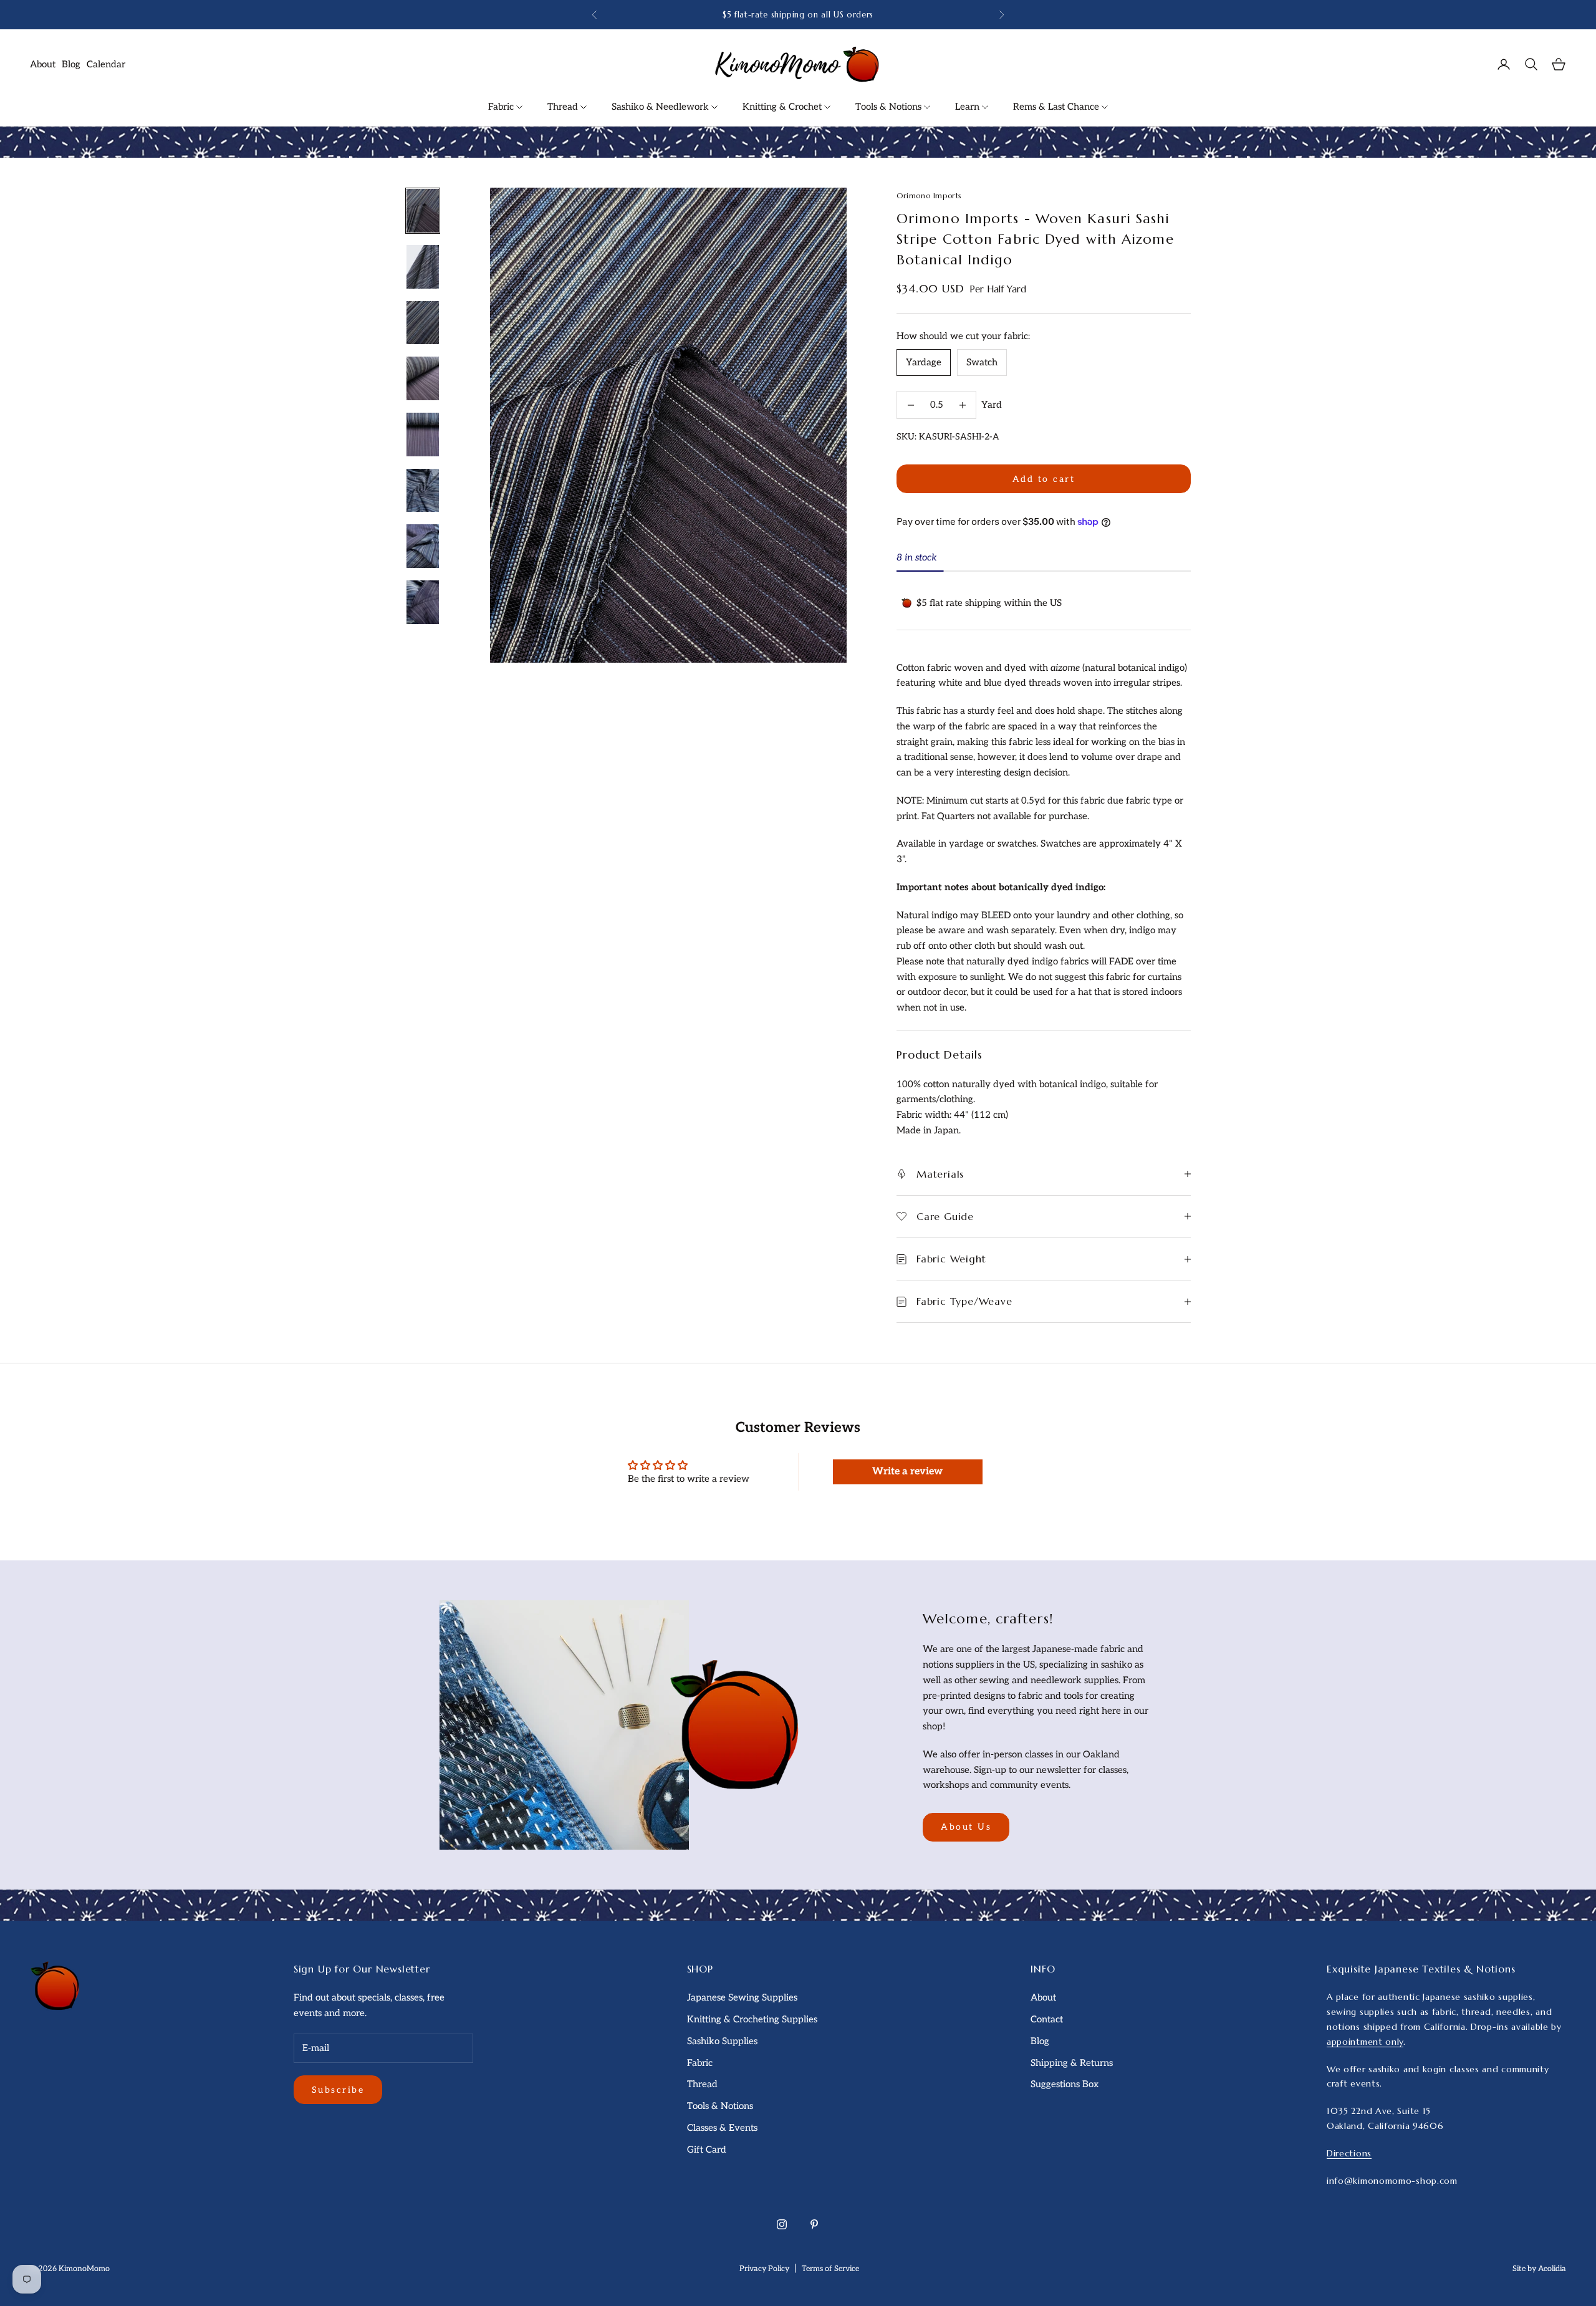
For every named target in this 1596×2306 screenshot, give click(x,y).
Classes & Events (722, 2128)
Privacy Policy (764, 2269)
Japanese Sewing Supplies (742, 1997)
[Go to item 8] (423, 602)
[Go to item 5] (423, 435)
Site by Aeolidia (1539, 2269)
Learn (969, 107)
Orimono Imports (929, 195)
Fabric (502, 107)
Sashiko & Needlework (661, 107)
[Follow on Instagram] (782, 2224)
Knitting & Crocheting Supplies (752, 2019)
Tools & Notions (890, 107)
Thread (564, 107)
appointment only (1365, 2042)
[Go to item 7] (423, 546)
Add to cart (1044, 479)
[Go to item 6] (423, 491)
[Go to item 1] (423, 211)
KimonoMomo (84, 2269)
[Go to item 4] (423, 378)
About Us (966, 1827)
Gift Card (707, 2150)
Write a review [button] (907, 1472)
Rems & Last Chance (1057, 107)
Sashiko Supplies (722, 2041)
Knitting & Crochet (783, 107)
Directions (1349, 2153)
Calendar (106, 64)
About (43, 64)
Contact (1047, 2019)
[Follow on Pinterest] (814, 2224)
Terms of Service (830, 2269)
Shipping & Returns (1072, 2063)
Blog (71, 64)
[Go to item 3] (423, 323)
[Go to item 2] (423, 267)
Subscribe (338, 2090)
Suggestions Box (1065, 2084)
